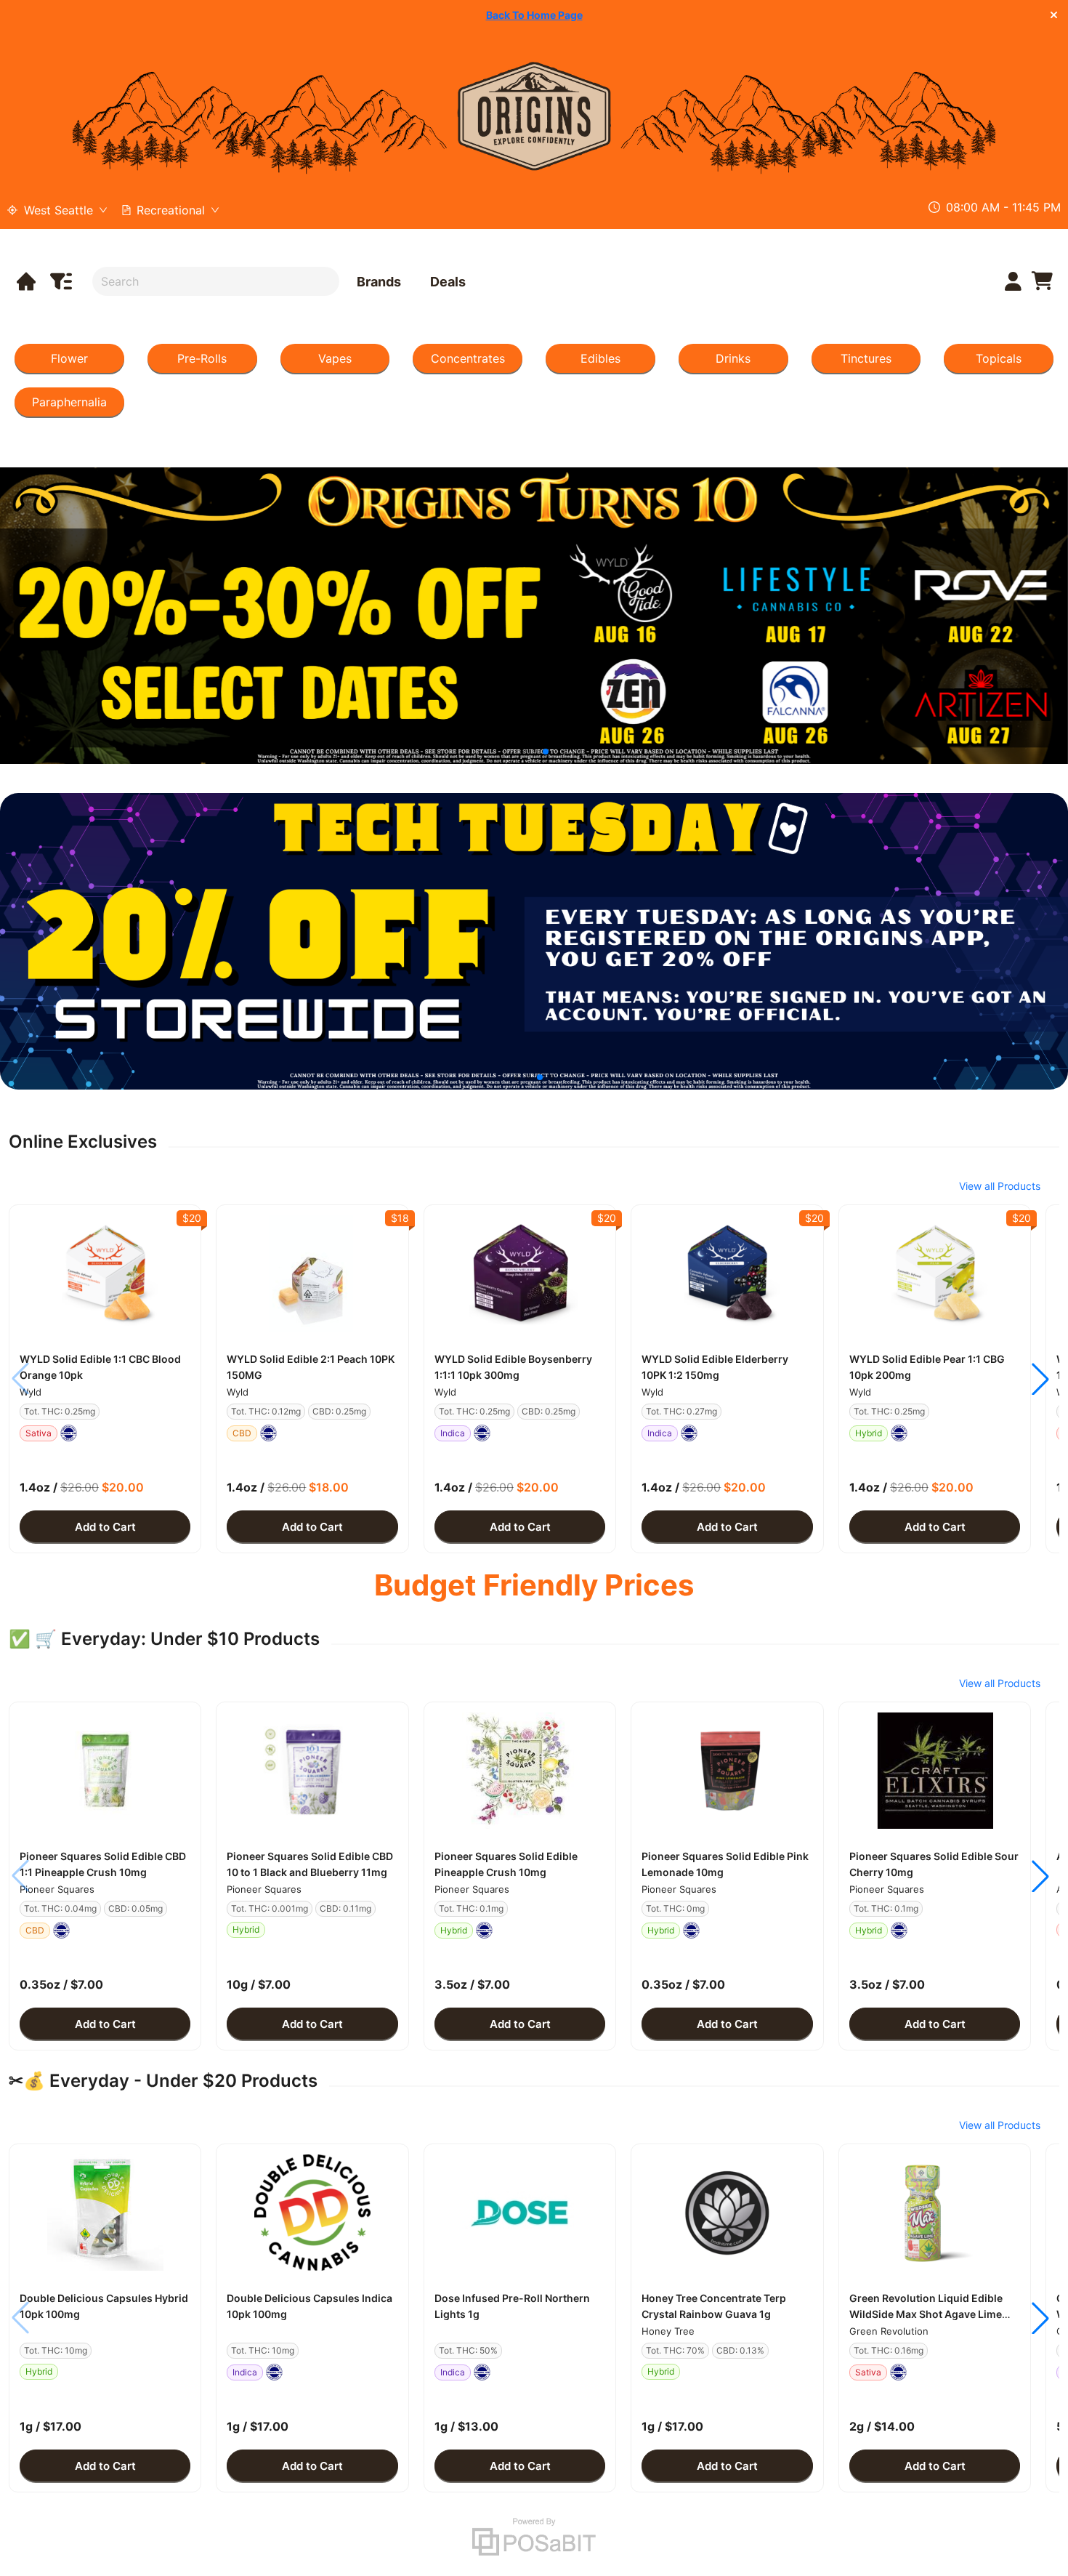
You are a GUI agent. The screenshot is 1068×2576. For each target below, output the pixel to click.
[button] (105, 1273)
